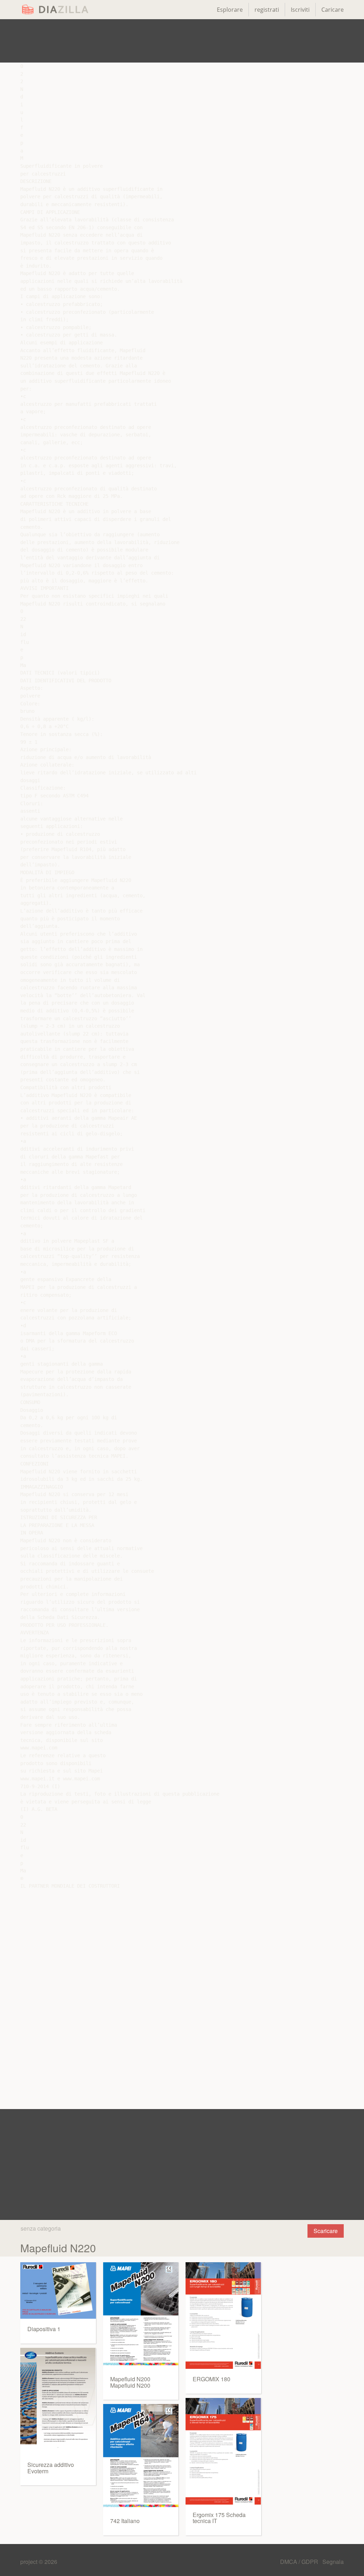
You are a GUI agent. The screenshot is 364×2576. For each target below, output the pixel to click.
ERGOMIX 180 (212, 2379)
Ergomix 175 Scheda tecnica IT (219, 2518)
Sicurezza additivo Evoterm (51, 2468)
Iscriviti (300, 10)
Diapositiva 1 (44, 2329)
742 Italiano (125, 2521)
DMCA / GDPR (300, 2562)
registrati (267, 10)
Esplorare (230, 10)
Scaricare (326, 2231)
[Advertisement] (182, 41)
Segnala (333, 2562)
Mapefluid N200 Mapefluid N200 (130, 2382)
